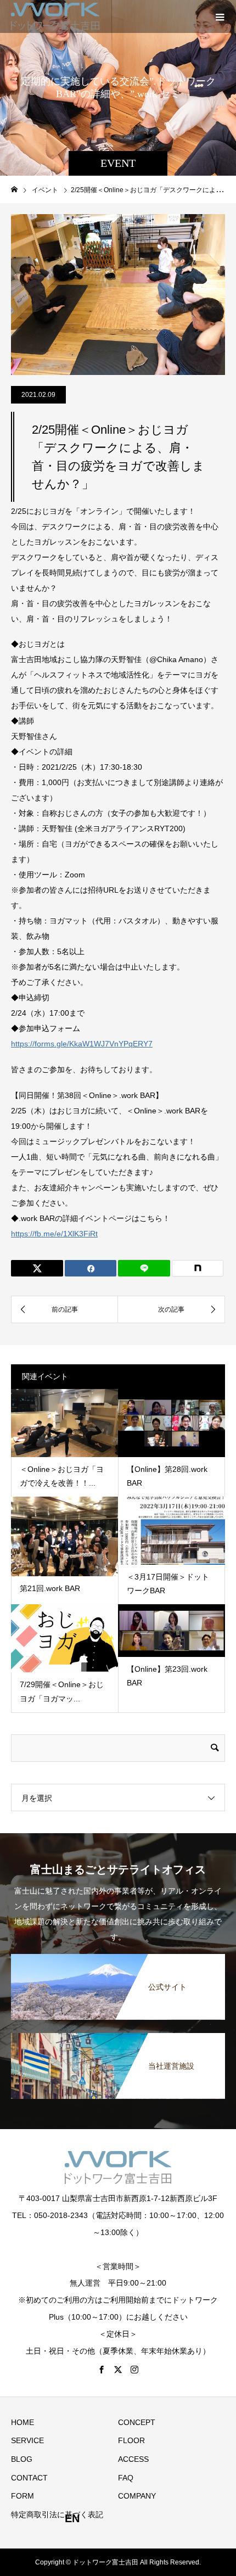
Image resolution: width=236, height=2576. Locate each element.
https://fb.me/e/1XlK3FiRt (54, 1234)
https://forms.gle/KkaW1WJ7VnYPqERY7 (82, 1044)
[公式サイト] (118, 1955)
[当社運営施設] (118, 2034)
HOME (23, 2422)
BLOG (22, 2459)
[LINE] (144, 1268)
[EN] (172, 2519)
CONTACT (29, 2478)
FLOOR (131, 2440)
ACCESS (133, 2459)
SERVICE (27, 2440)
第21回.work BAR (50, 1588)
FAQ (126, 2478)
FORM (23, 2496)
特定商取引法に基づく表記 (57, 2515)
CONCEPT (137, 2422)
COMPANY (137, 2496)
